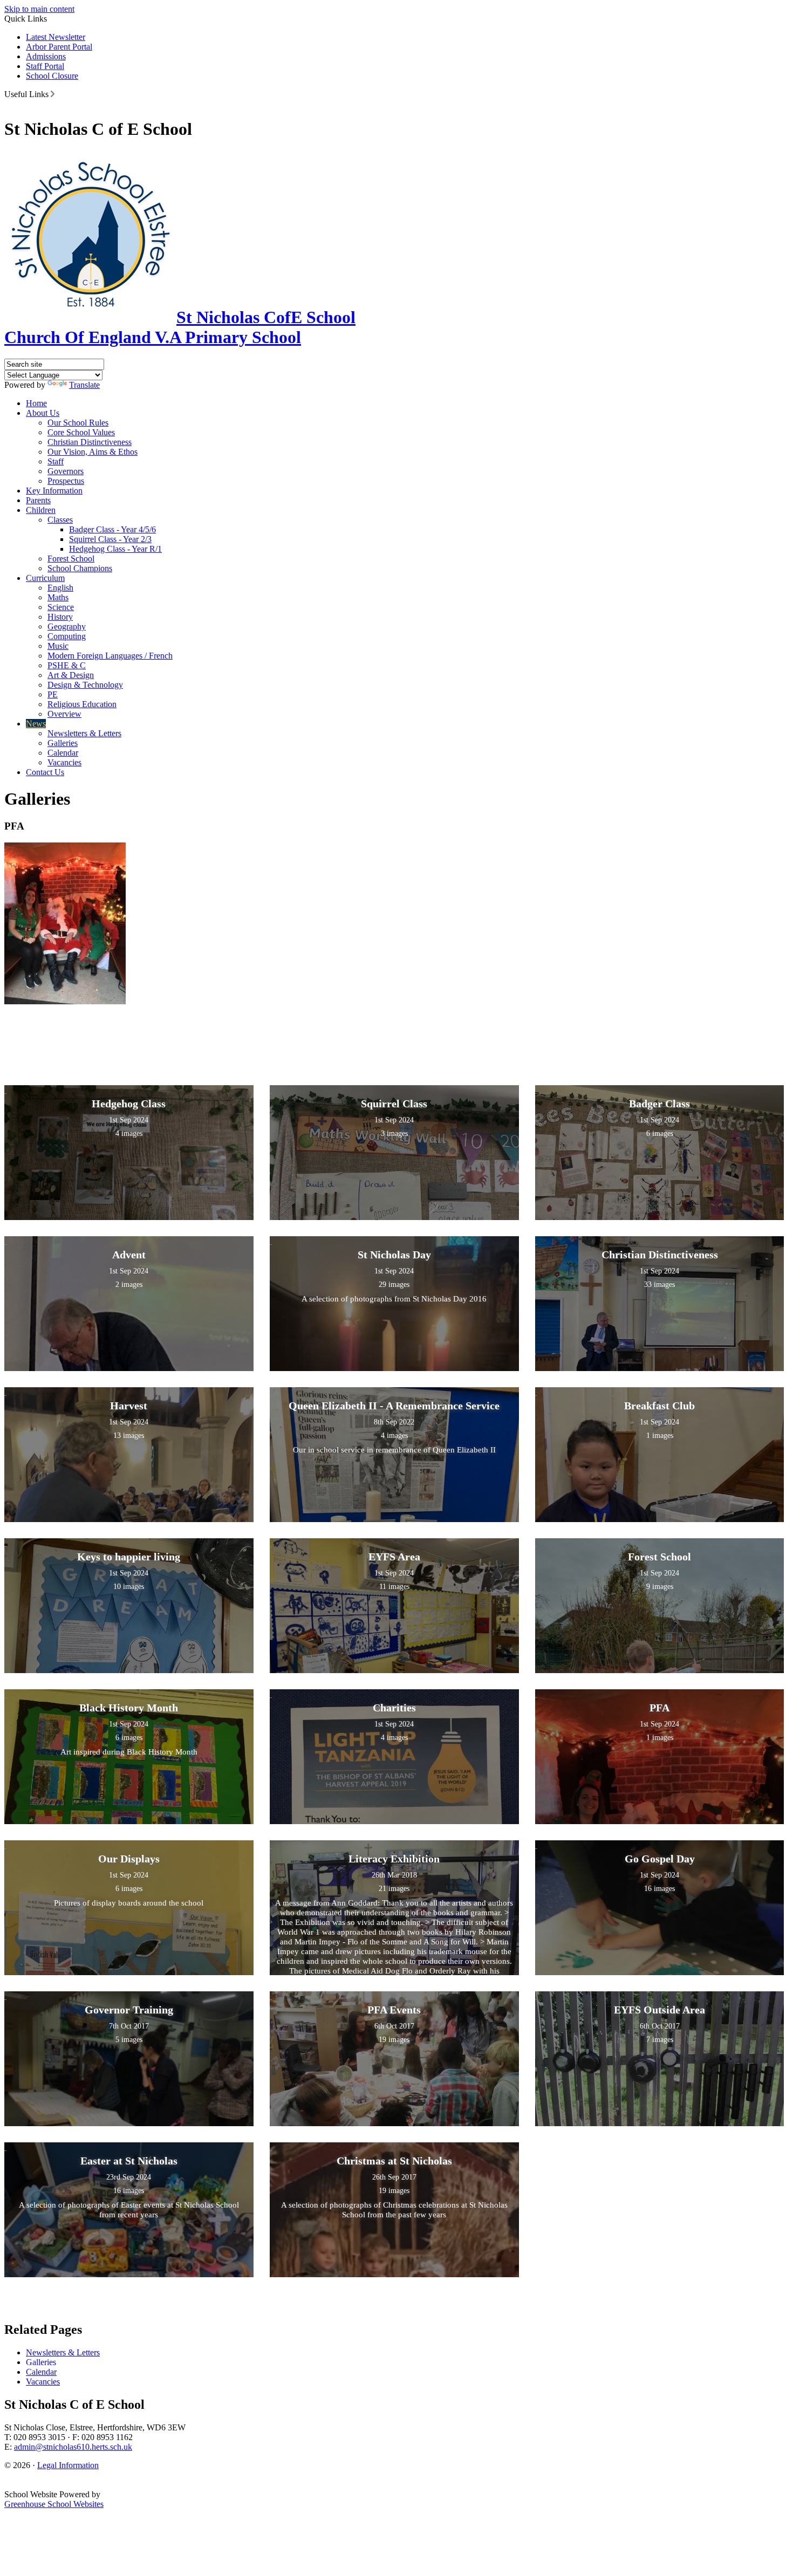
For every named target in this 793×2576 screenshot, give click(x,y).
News (36, 724)
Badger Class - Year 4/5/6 (112, 529)
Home (36, 403)
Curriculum (45, 578)
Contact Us (45, 772)
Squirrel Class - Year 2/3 (110, 539)
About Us (43, 413)
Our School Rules (78, 423)
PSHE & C (67, 665)
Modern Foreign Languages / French (110, 656)
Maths (58, 597)
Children (41, 510)
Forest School (71, 559)
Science (61, 607)
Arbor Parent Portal (59, 47)
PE (53, 694)
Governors (66, 471)
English (60, 588)
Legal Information (68, 2465)
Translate (84, 385)
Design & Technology (85, 685)
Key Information (54, 491)
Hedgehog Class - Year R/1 (115, 549)
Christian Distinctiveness (90, 442)
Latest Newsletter (56, 37)
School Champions (80, 568)
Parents (38, 500)
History (60, 617)
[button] (53, 94)
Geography (67, 626)
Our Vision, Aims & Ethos (93, 452)
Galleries (63, 743)
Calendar (63, 753)
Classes (60, 520)
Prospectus (66, 481)
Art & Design (71, 675)
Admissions (46, 56)
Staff (56, 461)
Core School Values (81, 432)
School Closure (52, 76)
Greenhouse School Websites (54, 2504)
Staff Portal (45, 66)
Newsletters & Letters (84, 733)
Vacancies (64, 762)
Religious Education (82, 704)
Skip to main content (39, 9)
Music (58, 646)
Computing (67, 636)
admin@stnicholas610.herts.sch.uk (73, 2447)
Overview (64, 714)
